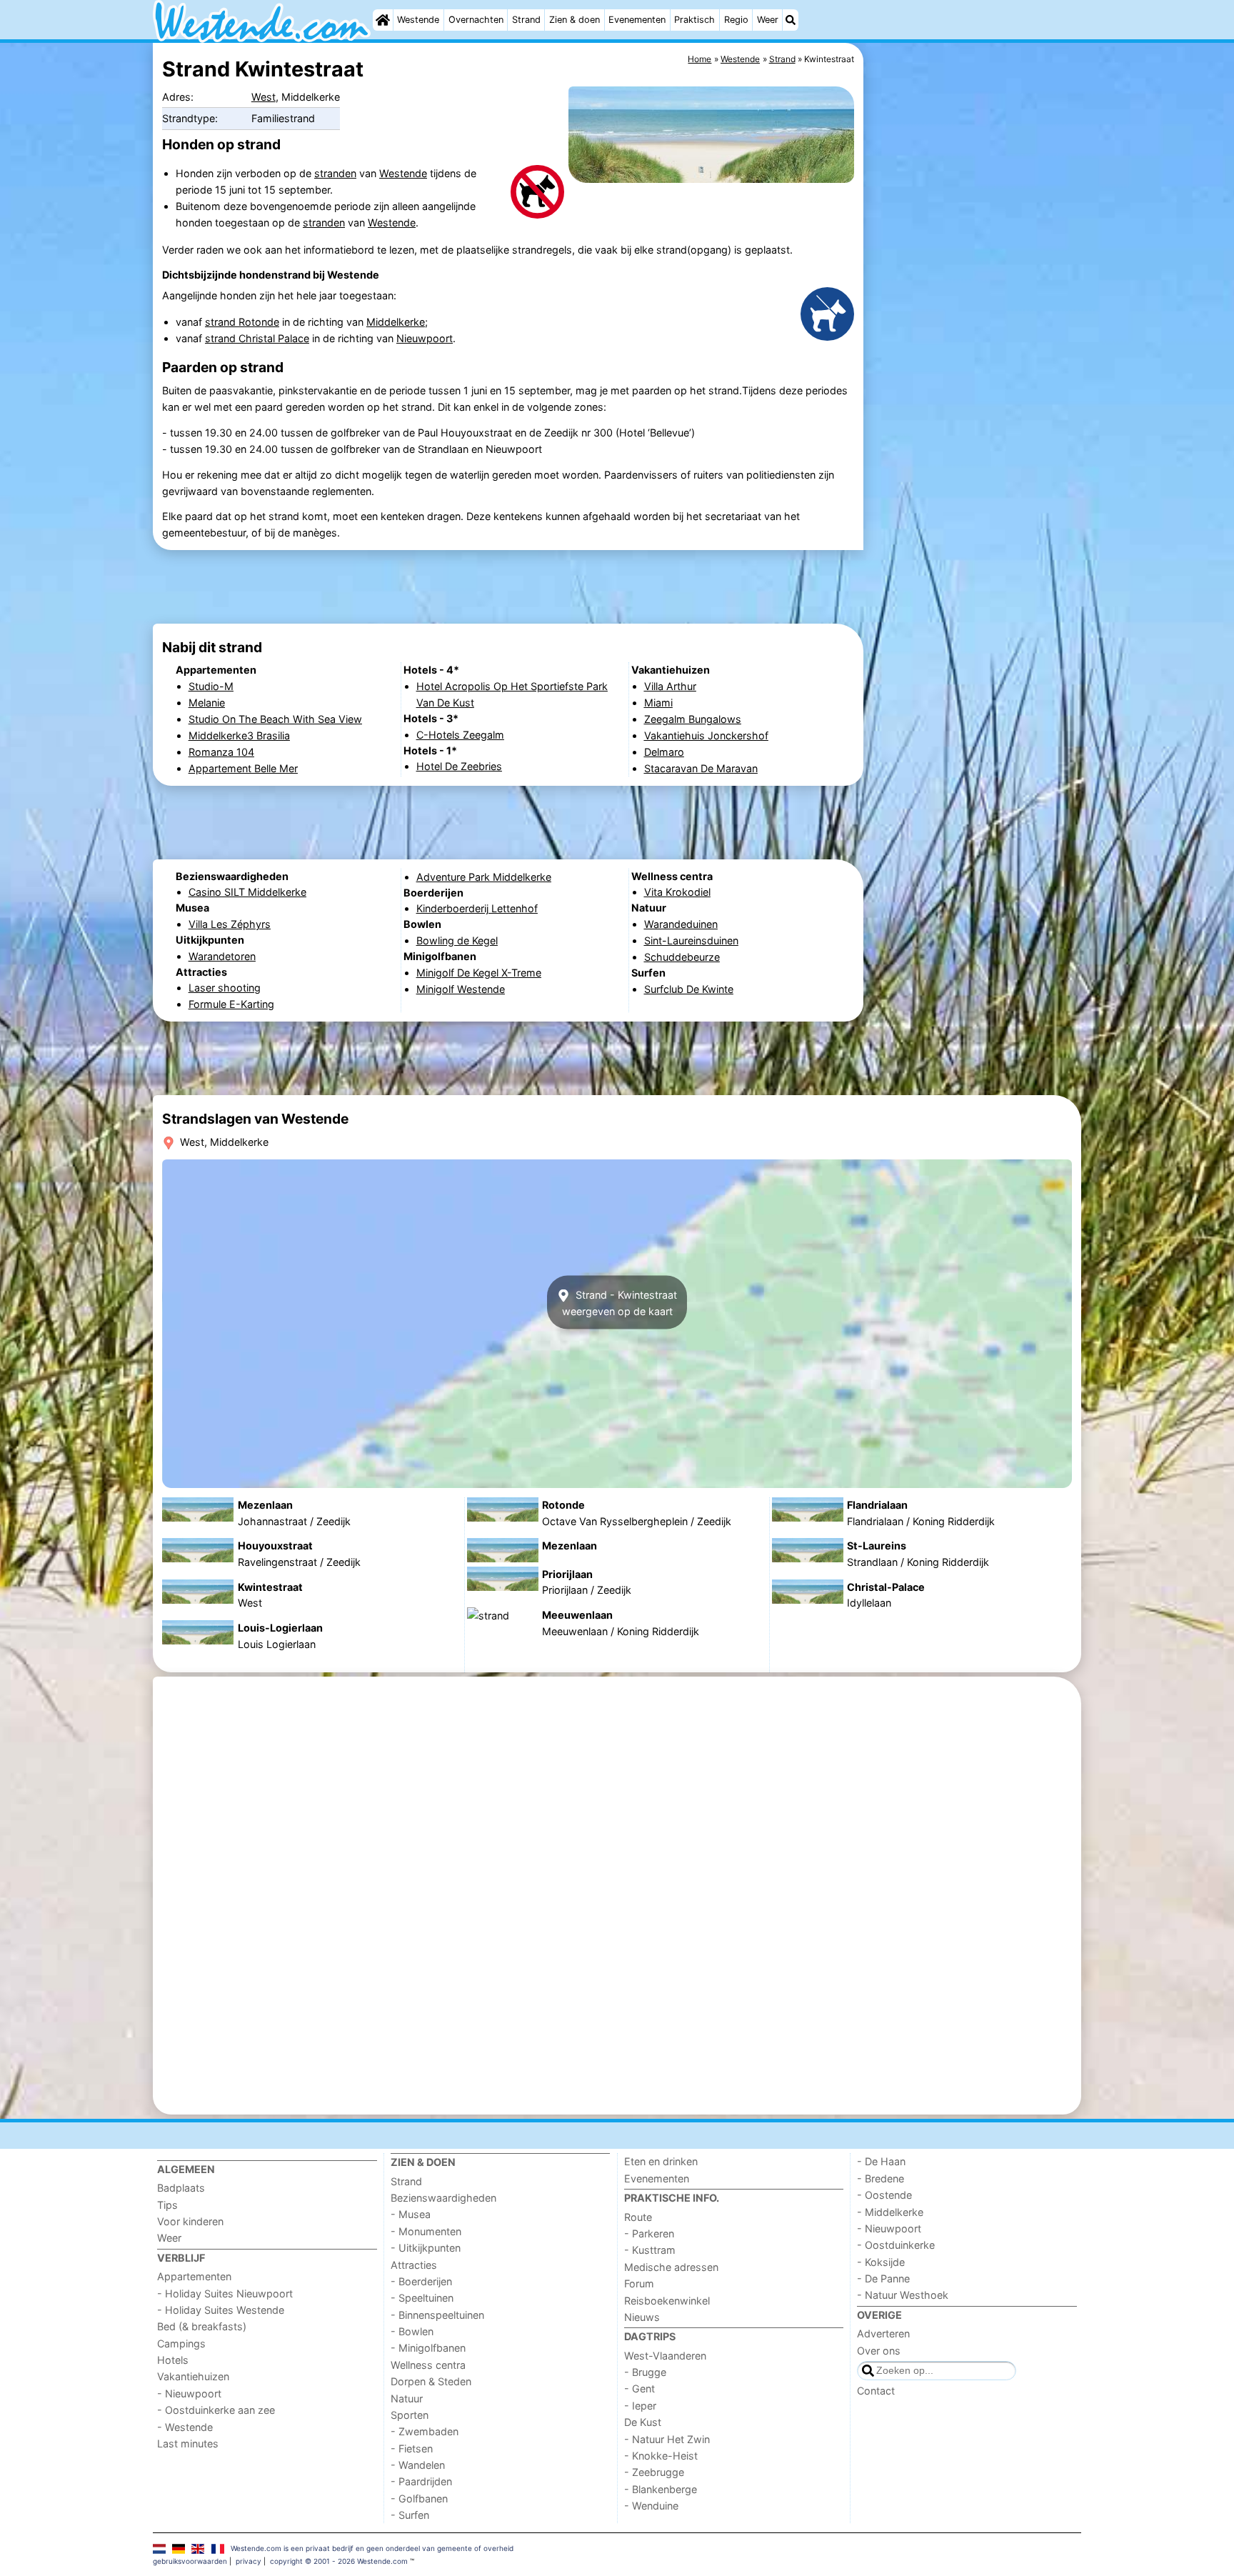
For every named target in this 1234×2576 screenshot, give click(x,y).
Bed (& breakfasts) (202, 2326)
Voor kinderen (190, 2221)
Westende (418, 20)
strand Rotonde (242, 322)
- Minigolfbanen (428, 2348)
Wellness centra (428, 2365)
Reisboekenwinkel (667, 2301)
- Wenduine (651, 2506)
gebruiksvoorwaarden (190, 2561)
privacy (249, 2561)
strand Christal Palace (257, 338)
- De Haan (881, 2161)
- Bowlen (412, 2331)
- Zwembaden (425, 2431)
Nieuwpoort (425, 338)
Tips (167, 2205)
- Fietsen (412, 2448)
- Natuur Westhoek (903, 2295)
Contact (876, 2391)
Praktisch (694, 20)
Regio (736, 20)
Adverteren (883, 2333)
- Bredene (881, 2178)
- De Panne (883, 2278)
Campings (181, 2343)
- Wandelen (418, 2465)
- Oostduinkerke (896, 2245)
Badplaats (181, 2188)
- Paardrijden (421, 2481)
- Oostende (884, 2195)
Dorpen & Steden (431, 2381)
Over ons (879, 2351)
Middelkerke (396, 322)
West (264, 97)
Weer (768, 20)
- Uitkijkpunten (426, 2248)
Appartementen (194, 2276)
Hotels (173, 2360)
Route (638, 2217)
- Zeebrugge (654, 2472)
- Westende (185, 2427)
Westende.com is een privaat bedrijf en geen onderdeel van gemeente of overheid (372, 2548)
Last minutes (188, 2443)
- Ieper (640, 2406)
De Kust (643, 2422)
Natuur (407, 2398)
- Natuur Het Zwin (667, 2439)
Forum (639, 2283)
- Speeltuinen (422, 2298)
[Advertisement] (974, 371)
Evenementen (637, 20)
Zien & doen (575, 20)
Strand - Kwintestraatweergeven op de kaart (619, 1302)
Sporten (410, 2415)
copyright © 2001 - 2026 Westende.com (339, 2561)
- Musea (411, 2214)
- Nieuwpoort (189, 2393)
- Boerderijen (421, 2281)
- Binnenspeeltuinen (437, 2315)
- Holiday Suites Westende (221, 2310)
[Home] (383, 20)
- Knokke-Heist (661, 2456)
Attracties (414, 2265)
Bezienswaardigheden (443, 2198)
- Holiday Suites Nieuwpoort (225, 2293)
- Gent (639, 2388)
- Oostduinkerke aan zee (216, 2410)
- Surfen (410, 2515)
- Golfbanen (419, 2498)
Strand (526, 20)
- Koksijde (881, 2262)
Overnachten (476, 20)
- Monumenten (426, 2231)
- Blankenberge (661, 2489)
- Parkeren (649, 2233)
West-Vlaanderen (665, 2356)
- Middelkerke (890, 2212)
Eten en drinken (661, 2161)
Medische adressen (671, 2267)
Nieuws (642, 2317)
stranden (335, 173)
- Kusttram (650, 2250)
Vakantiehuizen (193, 2376)
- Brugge (645, 2372)
